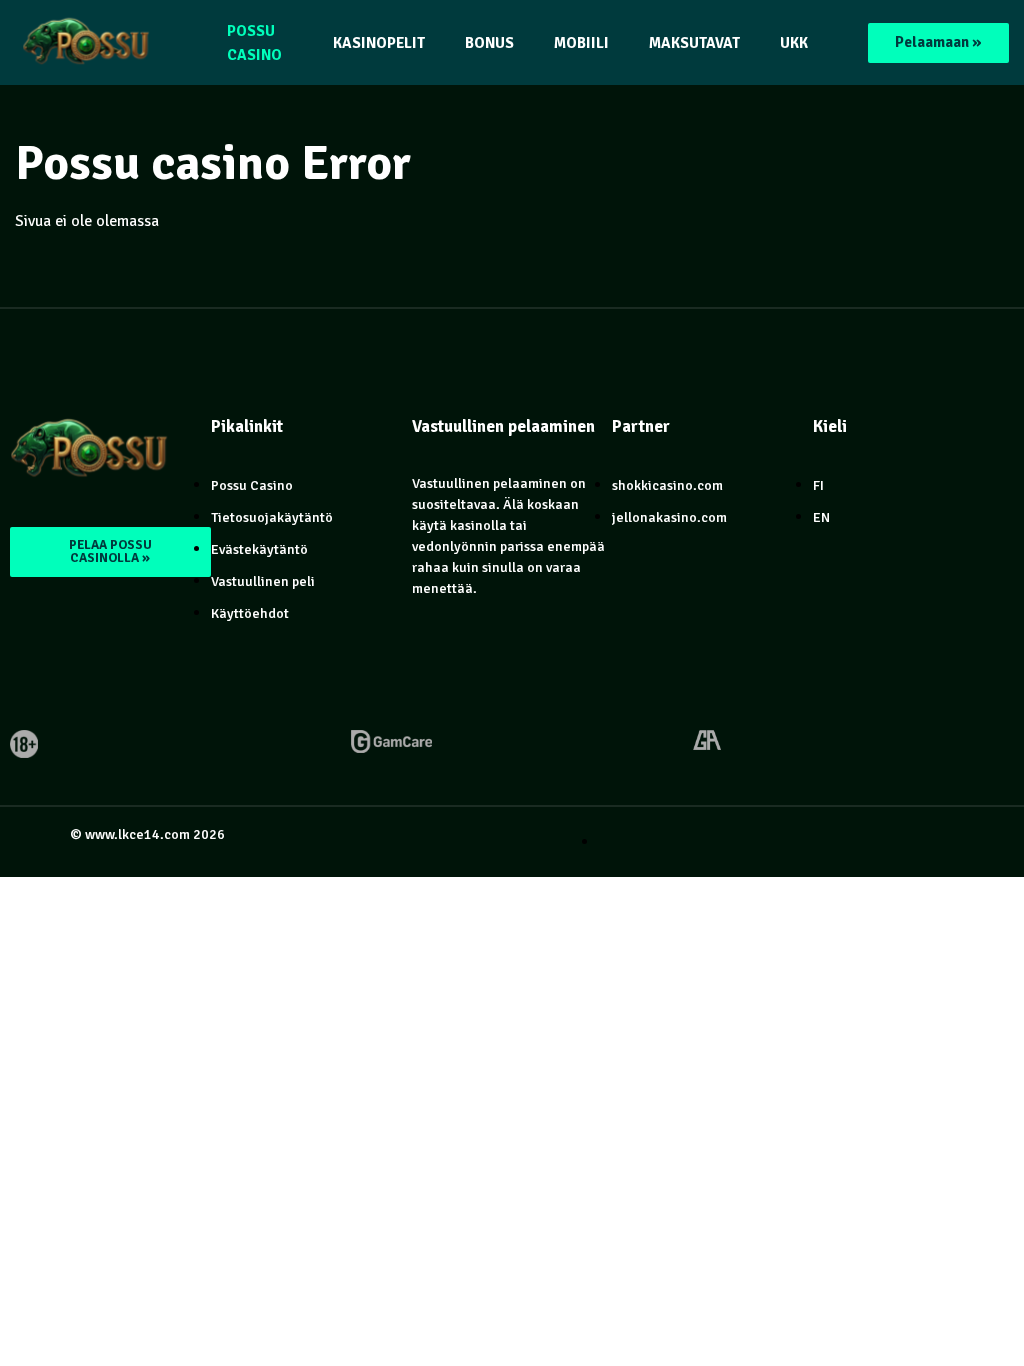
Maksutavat (694, 43)
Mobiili (581, 43)
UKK (794, 43)
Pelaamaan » (938, 42)
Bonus (489, 43)
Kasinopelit (379, 43)
